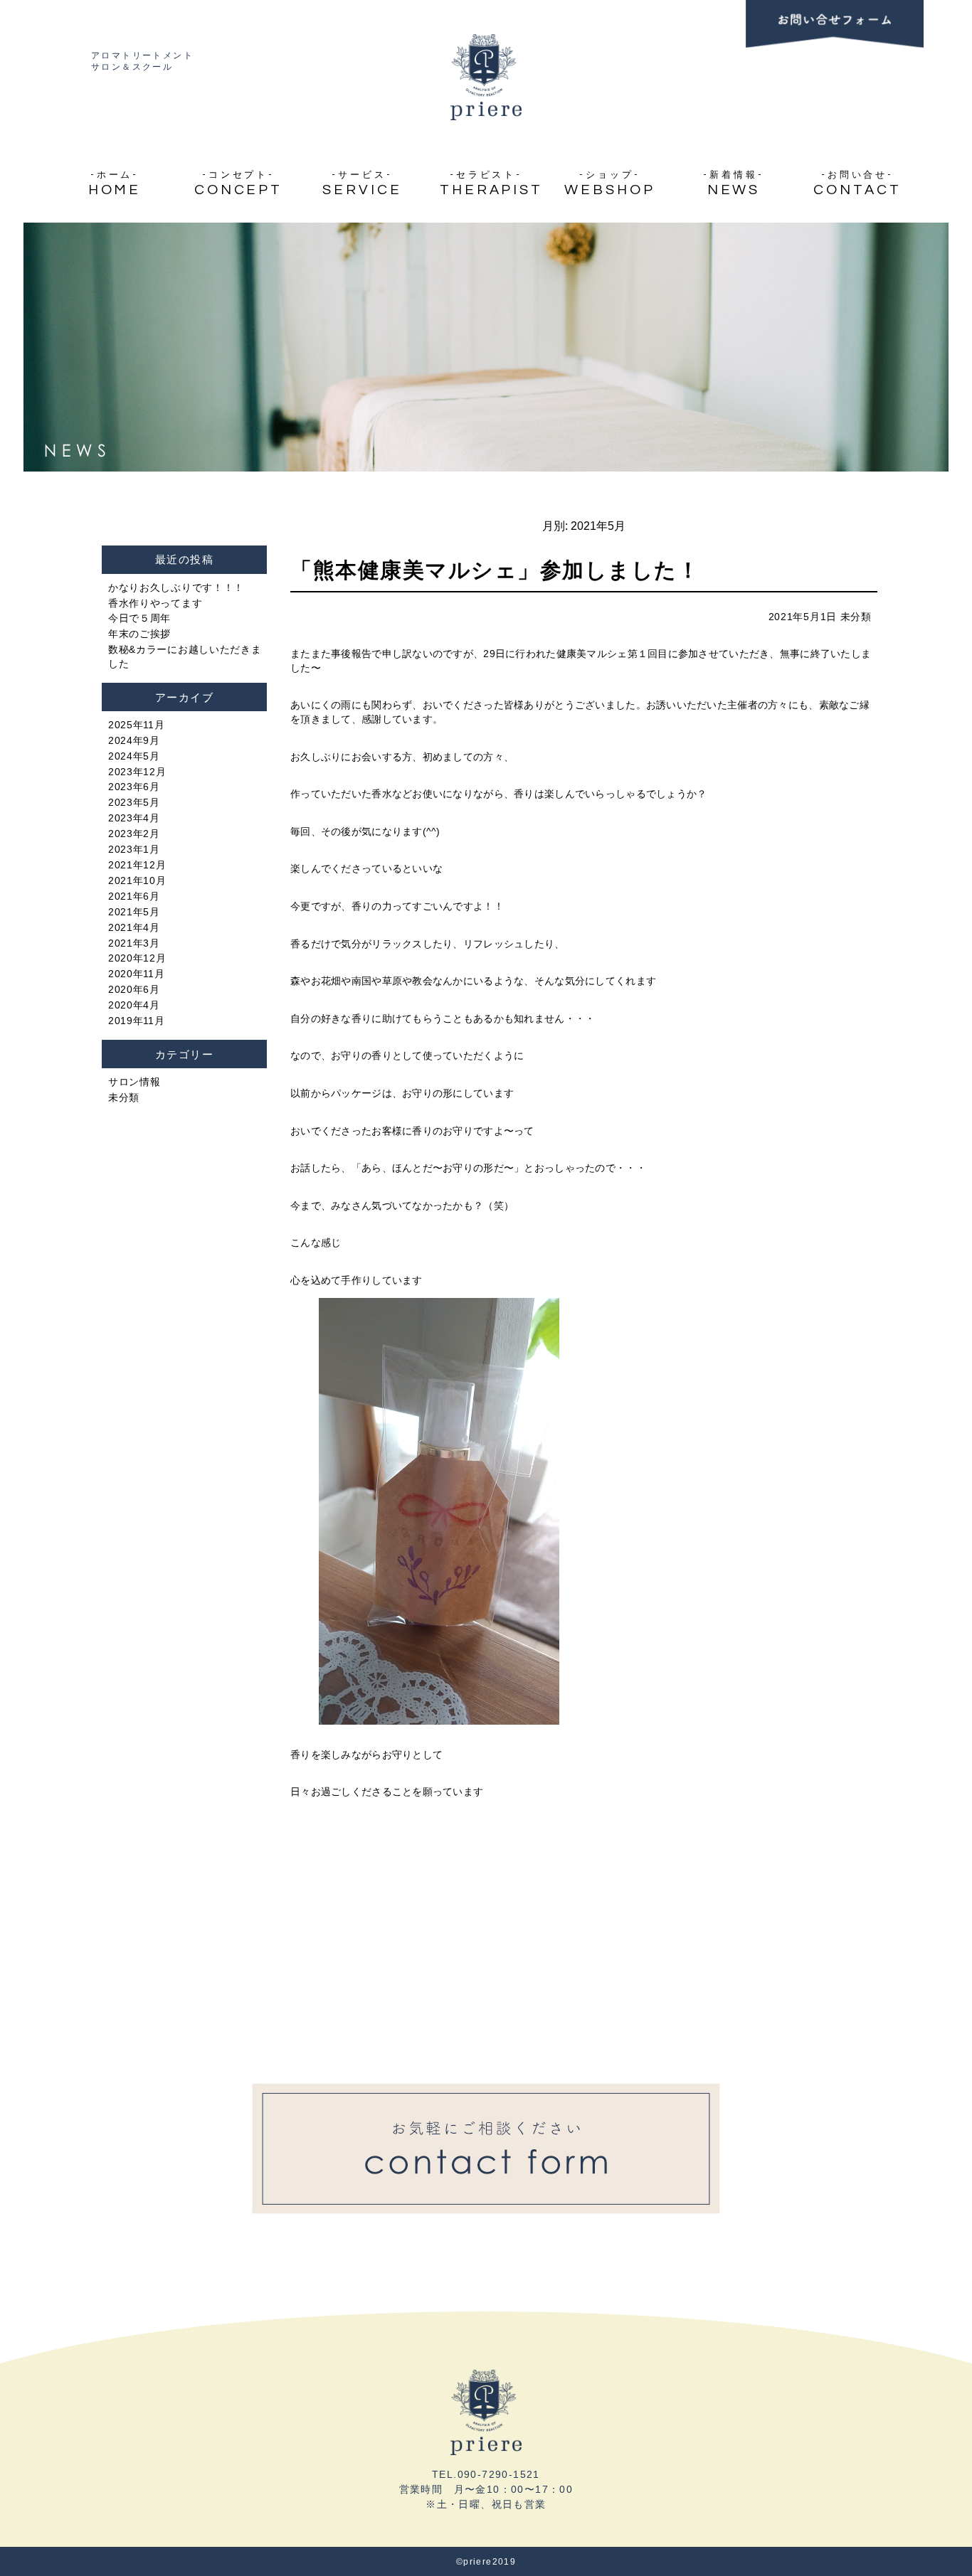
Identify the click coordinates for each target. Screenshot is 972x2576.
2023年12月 (137, 772)
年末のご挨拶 (139, 634)
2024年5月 (134, 756)
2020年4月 (134, 1005)
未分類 (856, 617)
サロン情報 (134, 1082)
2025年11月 (137, 725)
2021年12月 (137, 865)
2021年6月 (134, 896)
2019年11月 (137, 1021)
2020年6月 (134, 989)
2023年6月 (134, 787)
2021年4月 (134, 927)
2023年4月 (134, 818)
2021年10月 (137, 880)
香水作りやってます (155, 603)
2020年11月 (137, 974)
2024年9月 (134, 740)
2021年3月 (134, 943)
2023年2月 (134, 834)
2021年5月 (134, 912)
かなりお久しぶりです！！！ (176, 587)
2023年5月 (134, 802)
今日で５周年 (139, 618)
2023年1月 (134, 849)
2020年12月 (137, 958)
